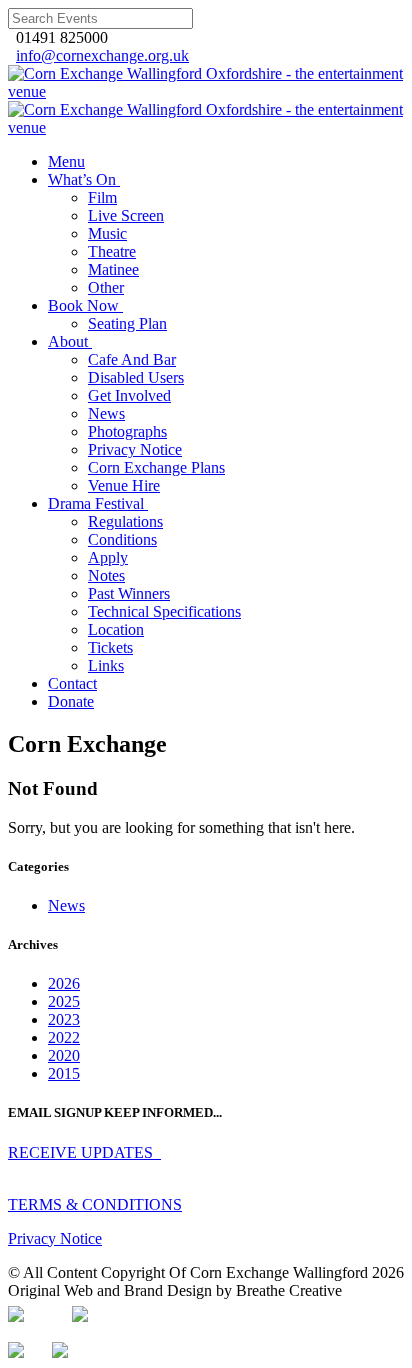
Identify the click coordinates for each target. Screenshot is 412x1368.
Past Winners (129, 593)
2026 (64, 983)
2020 (64, 1055)
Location (116, 629)
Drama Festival (96, 503)
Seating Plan (127, 323)
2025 (64, 1001)
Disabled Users (136, 377)
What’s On (82, 179)
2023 (64, 1019)
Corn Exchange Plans (156, 467)
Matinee (113, 269)
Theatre (112, 251)
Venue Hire (124, 485)
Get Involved (129, 395)
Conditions (122, 539)
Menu (66, 161)
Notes (106, 575)
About (68, 341)
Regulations (125, 521)
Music (107, 233)
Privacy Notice (135, 449)
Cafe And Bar (132, 359)
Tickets (110, 647)
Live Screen (126, 215)
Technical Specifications (164, 611)
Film (102, 197)
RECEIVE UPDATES (84, 1152)
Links (106, 665)
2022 (64, 1037)
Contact (72, 683)
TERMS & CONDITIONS (95, 1204)
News (106, 413)
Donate (71, 701)
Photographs (127, 431)
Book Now (83, 305)
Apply (108, 557)
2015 (64, 1073)
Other (106, 287)
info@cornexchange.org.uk (102, 55)
